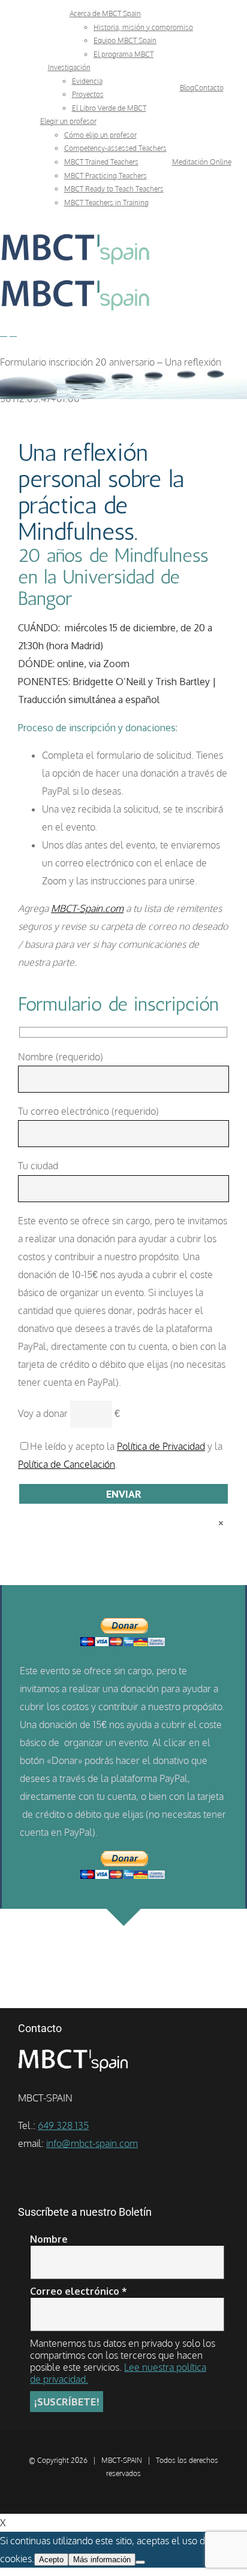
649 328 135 (63, 2125)
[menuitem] (105, 13)
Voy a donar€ (69, 1413)
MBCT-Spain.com (87, 908)
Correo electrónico (79, 2291)
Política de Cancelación (67, 1464)
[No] (140, 2562)
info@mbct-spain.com (92, 2143)
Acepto (51, 2560)
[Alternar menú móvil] (4, 332)
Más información (102, 2560)
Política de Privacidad (161, 1446)
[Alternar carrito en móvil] (13, 332)
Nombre (49, 2239)
